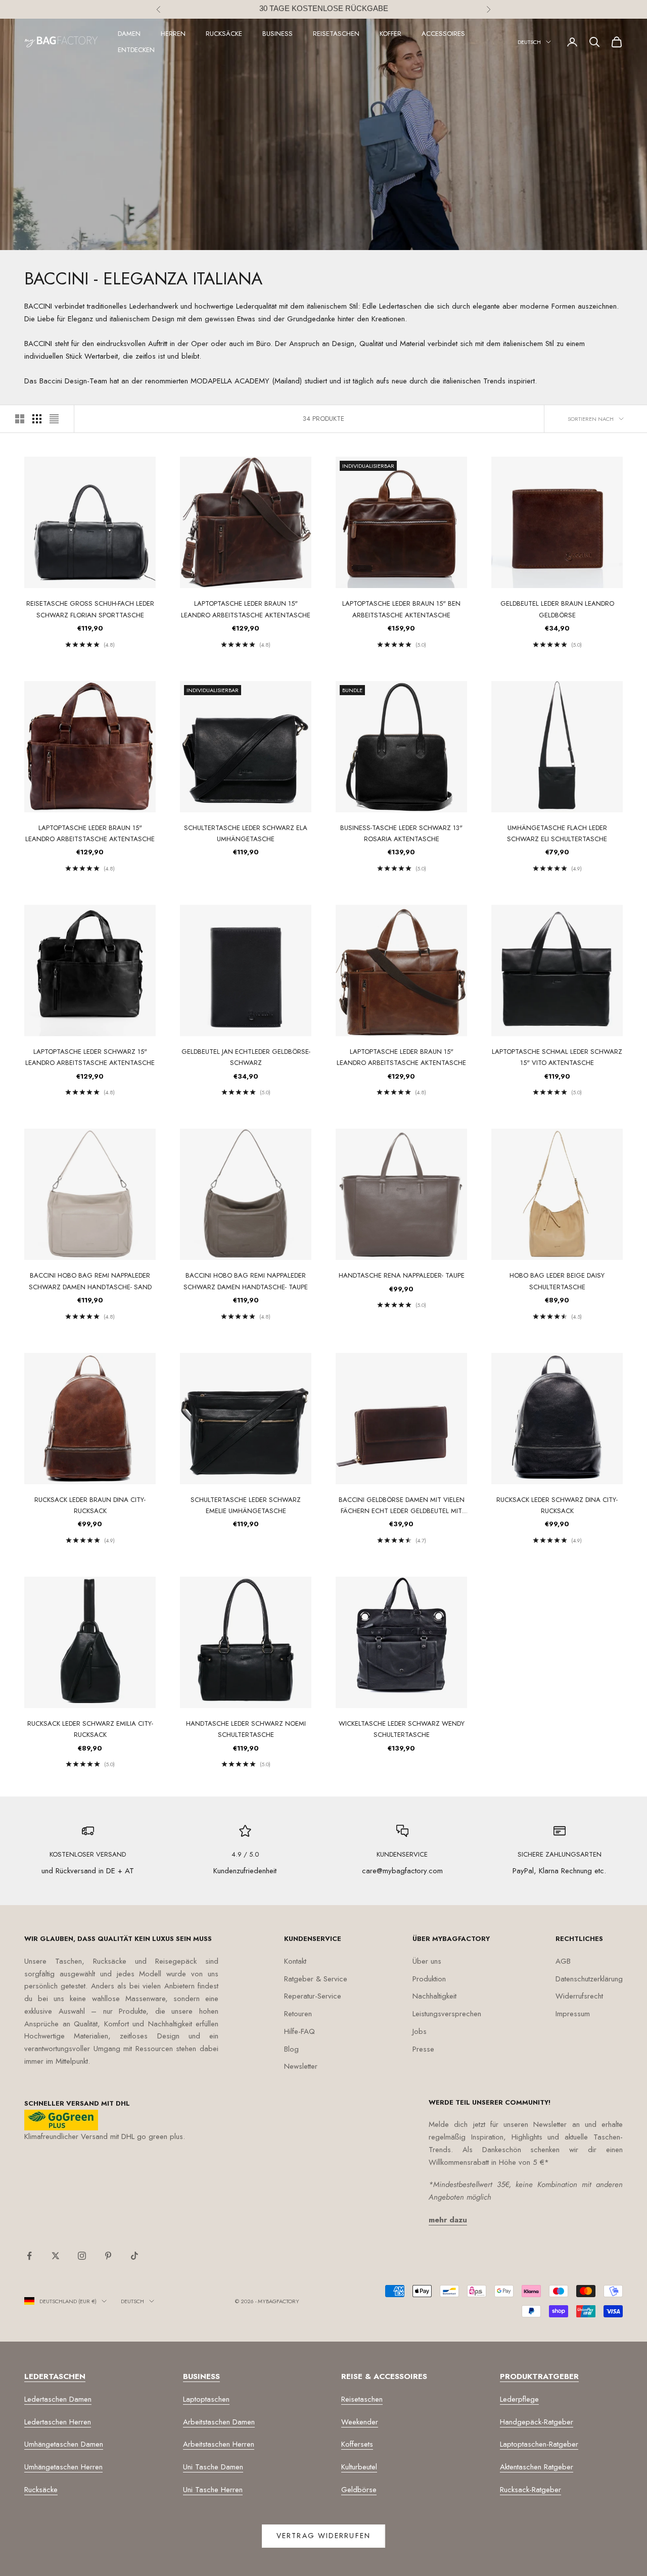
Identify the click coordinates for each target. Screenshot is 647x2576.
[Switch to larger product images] (20, 419)
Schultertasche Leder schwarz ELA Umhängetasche (246, 833)
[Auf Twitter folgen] (56, 2256)
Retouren (298, 2014)
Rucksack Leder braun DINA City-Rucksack (90, 1505)
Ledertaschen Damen (58, 2399)
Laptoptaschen (206, 2399)
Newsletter (301, 2066)
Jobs (420, 2031)
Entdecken (136, 50)
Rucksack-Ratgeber (530, 2490)
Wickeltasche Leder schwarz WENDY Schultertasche (402, 1729)
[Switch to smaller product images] (37, 419)
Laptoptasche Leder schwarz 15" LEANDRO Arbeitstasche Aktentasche (90, 1057)
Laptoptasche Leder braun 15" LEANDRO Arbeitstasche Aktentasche (246, 609)
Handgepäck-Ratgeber (537, 2422)
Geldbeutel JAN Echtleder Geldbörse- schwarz (246, 1057)
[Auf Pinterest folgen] (108, 2256)
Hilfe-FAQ (299, 2031)
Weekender (360, 2422)
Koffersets (357, 2444)
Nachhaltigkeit (434, 1996)
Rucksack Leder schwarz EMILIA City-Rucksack (90, 1729)
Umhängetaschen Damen (64, 2444)
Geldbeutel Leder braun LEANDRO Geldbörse (557, 609)
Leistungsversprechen (447, 2014)
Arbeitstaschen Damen (219, 2422)
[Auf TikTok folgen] (134, 2256)
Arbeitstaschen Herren (219, 2444)
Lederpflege (519, 2399)
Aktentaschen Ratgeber (537, 2467)
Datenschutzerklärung (589, 1979)
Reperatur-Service (313, 1996)
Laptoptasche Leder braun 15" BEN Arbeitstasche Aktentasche (401, 609)
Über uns (427, 1961)
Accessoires (443, 34)
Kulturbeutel (359, 2467)
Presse (423, 2049)
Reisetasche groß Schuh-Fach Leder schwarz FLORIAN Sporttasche (90, 609)
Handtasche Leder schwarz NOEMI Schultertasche (246, 1729)
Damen (129, 34)
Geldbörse (359, 2490)
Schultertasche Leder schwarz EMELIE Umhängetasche (246, 1505)
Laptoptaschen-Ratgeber (539, 2444)
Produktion (429, 1979)
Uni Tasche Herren (213, 2490)
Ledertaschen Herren (58, 2422)
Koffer (390, 34)
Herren (173, 34)
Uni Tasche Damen (213, 2467)
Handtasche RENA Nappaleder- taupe (402, 1275)
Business (278, 34)
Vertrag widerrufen (323, 2536)
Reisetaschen (336, 34)
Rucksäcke (224, 34)
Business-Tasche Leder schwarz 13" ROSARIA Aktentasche (401, 833)
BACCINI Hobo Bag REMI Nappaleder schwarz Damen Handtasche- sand (90, 1281)
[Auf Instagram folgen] (82, 2256)
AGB (563, 1961)
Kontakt (295, 1961)
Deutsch (529, 42)
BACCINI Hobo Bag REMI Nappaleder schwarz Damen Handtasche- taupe (246, 1281)
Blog (291, 2049)
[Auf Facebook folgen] (29, 2256)
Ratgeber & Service (316, 1979)
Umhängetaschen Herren (63, 2467)
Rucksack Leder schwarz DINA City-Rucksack (557, 1505)
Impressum (573, 2014)
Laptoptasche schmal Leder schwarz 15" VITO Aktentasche (557, 1057)
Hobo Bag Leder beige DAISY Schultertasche (557, 1281)
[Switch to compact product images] (54, 419)
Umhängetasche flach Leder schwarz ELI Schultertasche (557, 833)
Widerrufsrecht (579, 1996)
